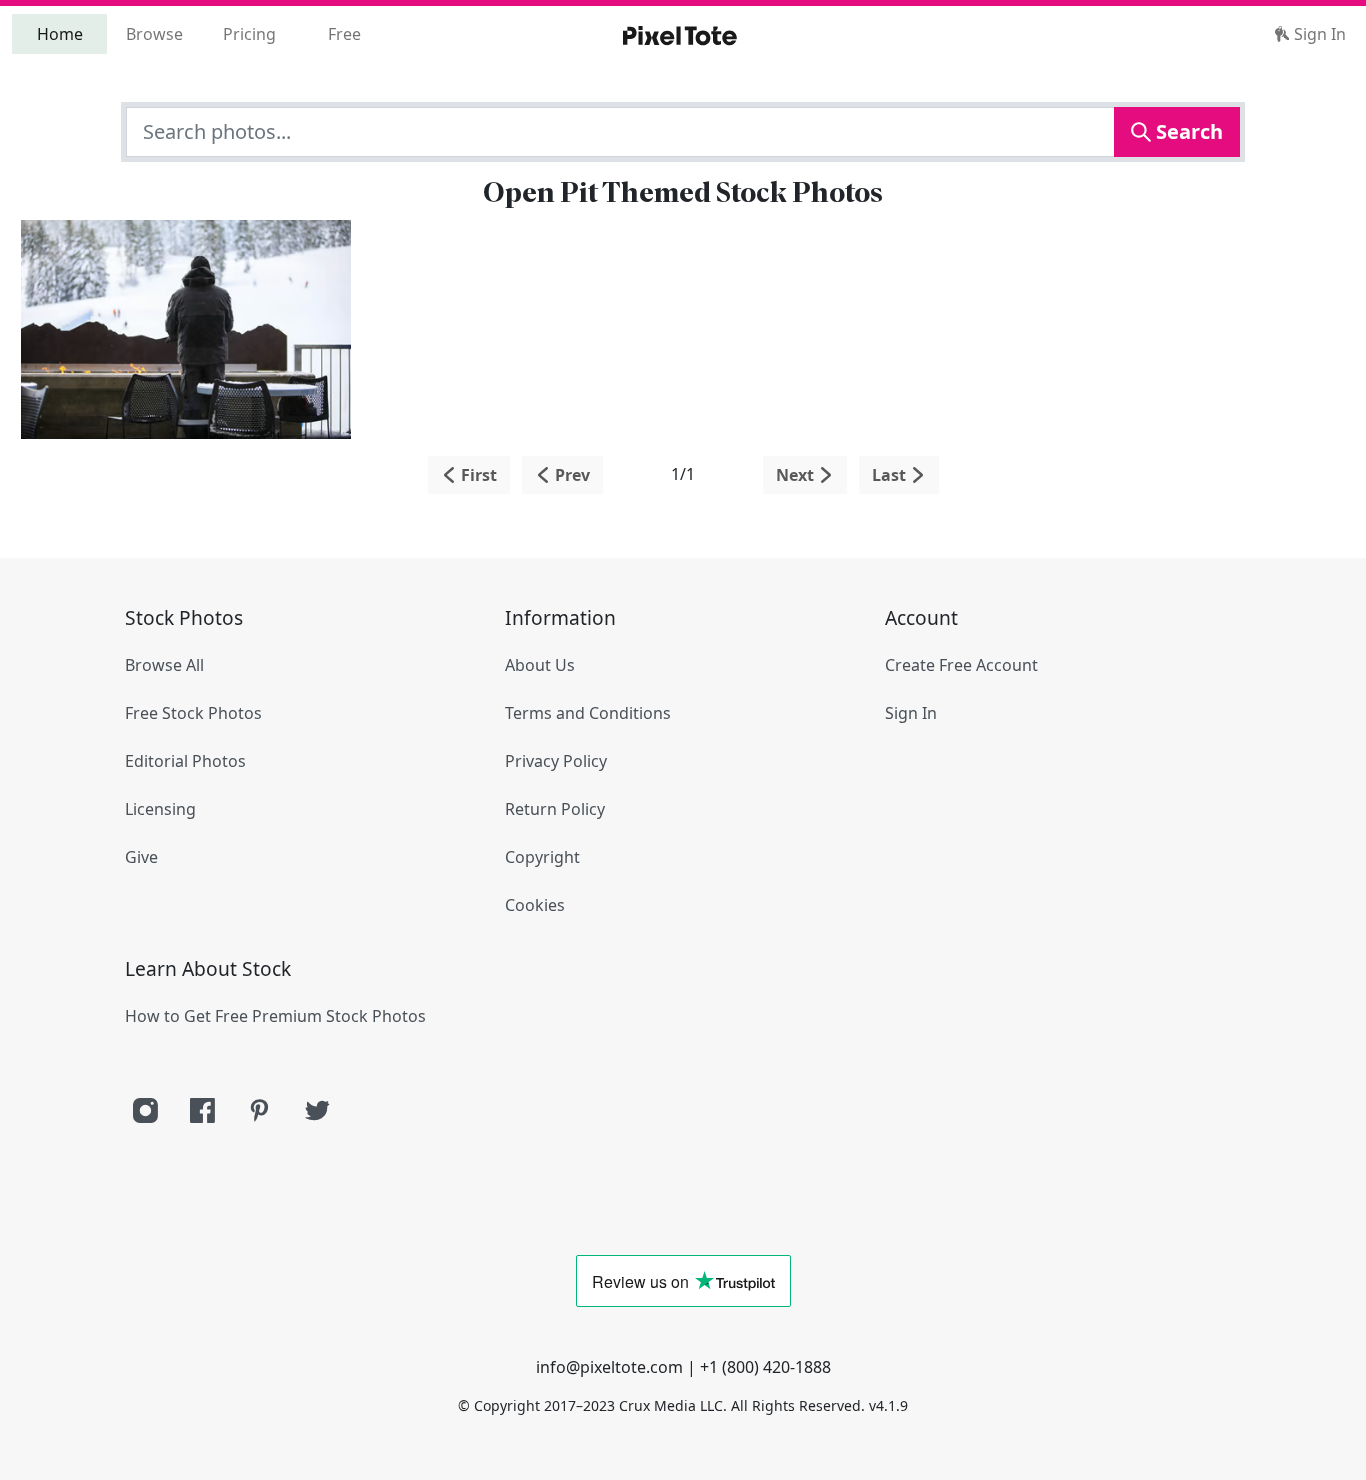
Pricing (249, 34)
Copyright (542, 857)
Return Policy (555, 809)
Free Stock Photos (193, 713)
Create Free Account (961, 665)
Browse (154, 34)
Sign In (1318, 34)
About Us (540, 665)
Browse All (164, 665)
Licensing (160, 809)
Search (1187, 131)
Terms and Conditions (588, 713)
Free (344, 34)
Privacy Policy (556, 761)
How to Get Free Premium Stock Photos (275, 1016)
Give (141, 857)
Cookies (535, 905)
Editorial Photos (185, 761)
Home (60, 34)
